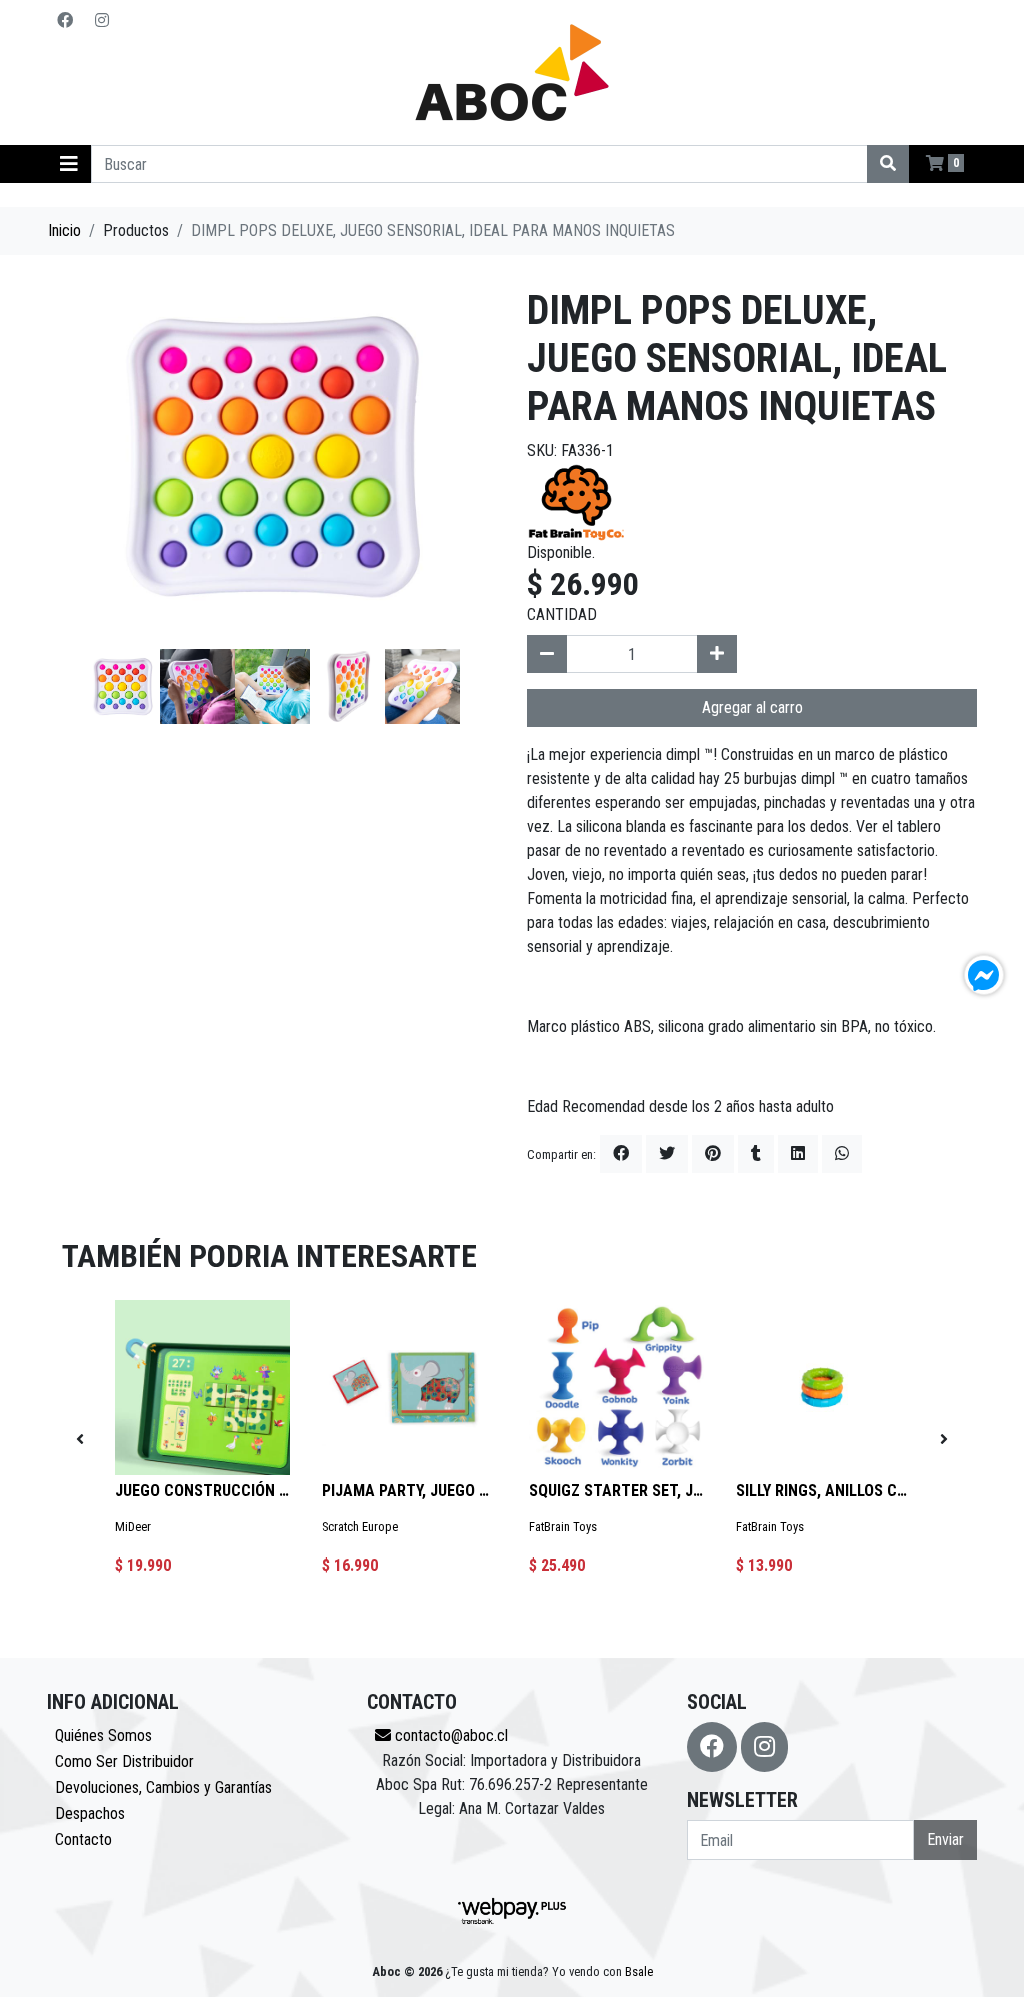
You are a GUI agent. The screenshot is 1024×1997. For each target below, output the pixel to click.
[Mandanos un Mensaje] (984, 975)
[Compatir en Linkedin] (798, 1154)
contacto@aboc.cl (449, 1735)
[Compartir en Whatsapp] (842, 1154)
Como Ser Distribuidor (124, 1761)
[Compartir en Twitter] (667, 1154)
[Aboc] (512, 72)
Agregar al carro (752, 707)
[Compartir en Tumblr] (756, 1154)
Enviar (945, 1839)
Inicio (64, 230)
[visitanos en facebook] (65, 21)
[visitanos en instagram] (102, 21)
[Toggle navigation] (69, 164)
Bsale (639, 1971)
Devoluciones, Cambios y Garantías (163, 1787)
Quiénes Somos (103, 1735)
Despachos (90, 1813)
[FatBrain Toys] (577, 500)
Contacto (83, 1839)
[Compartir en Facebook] (621, 1154)
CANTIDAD (562, 614)
